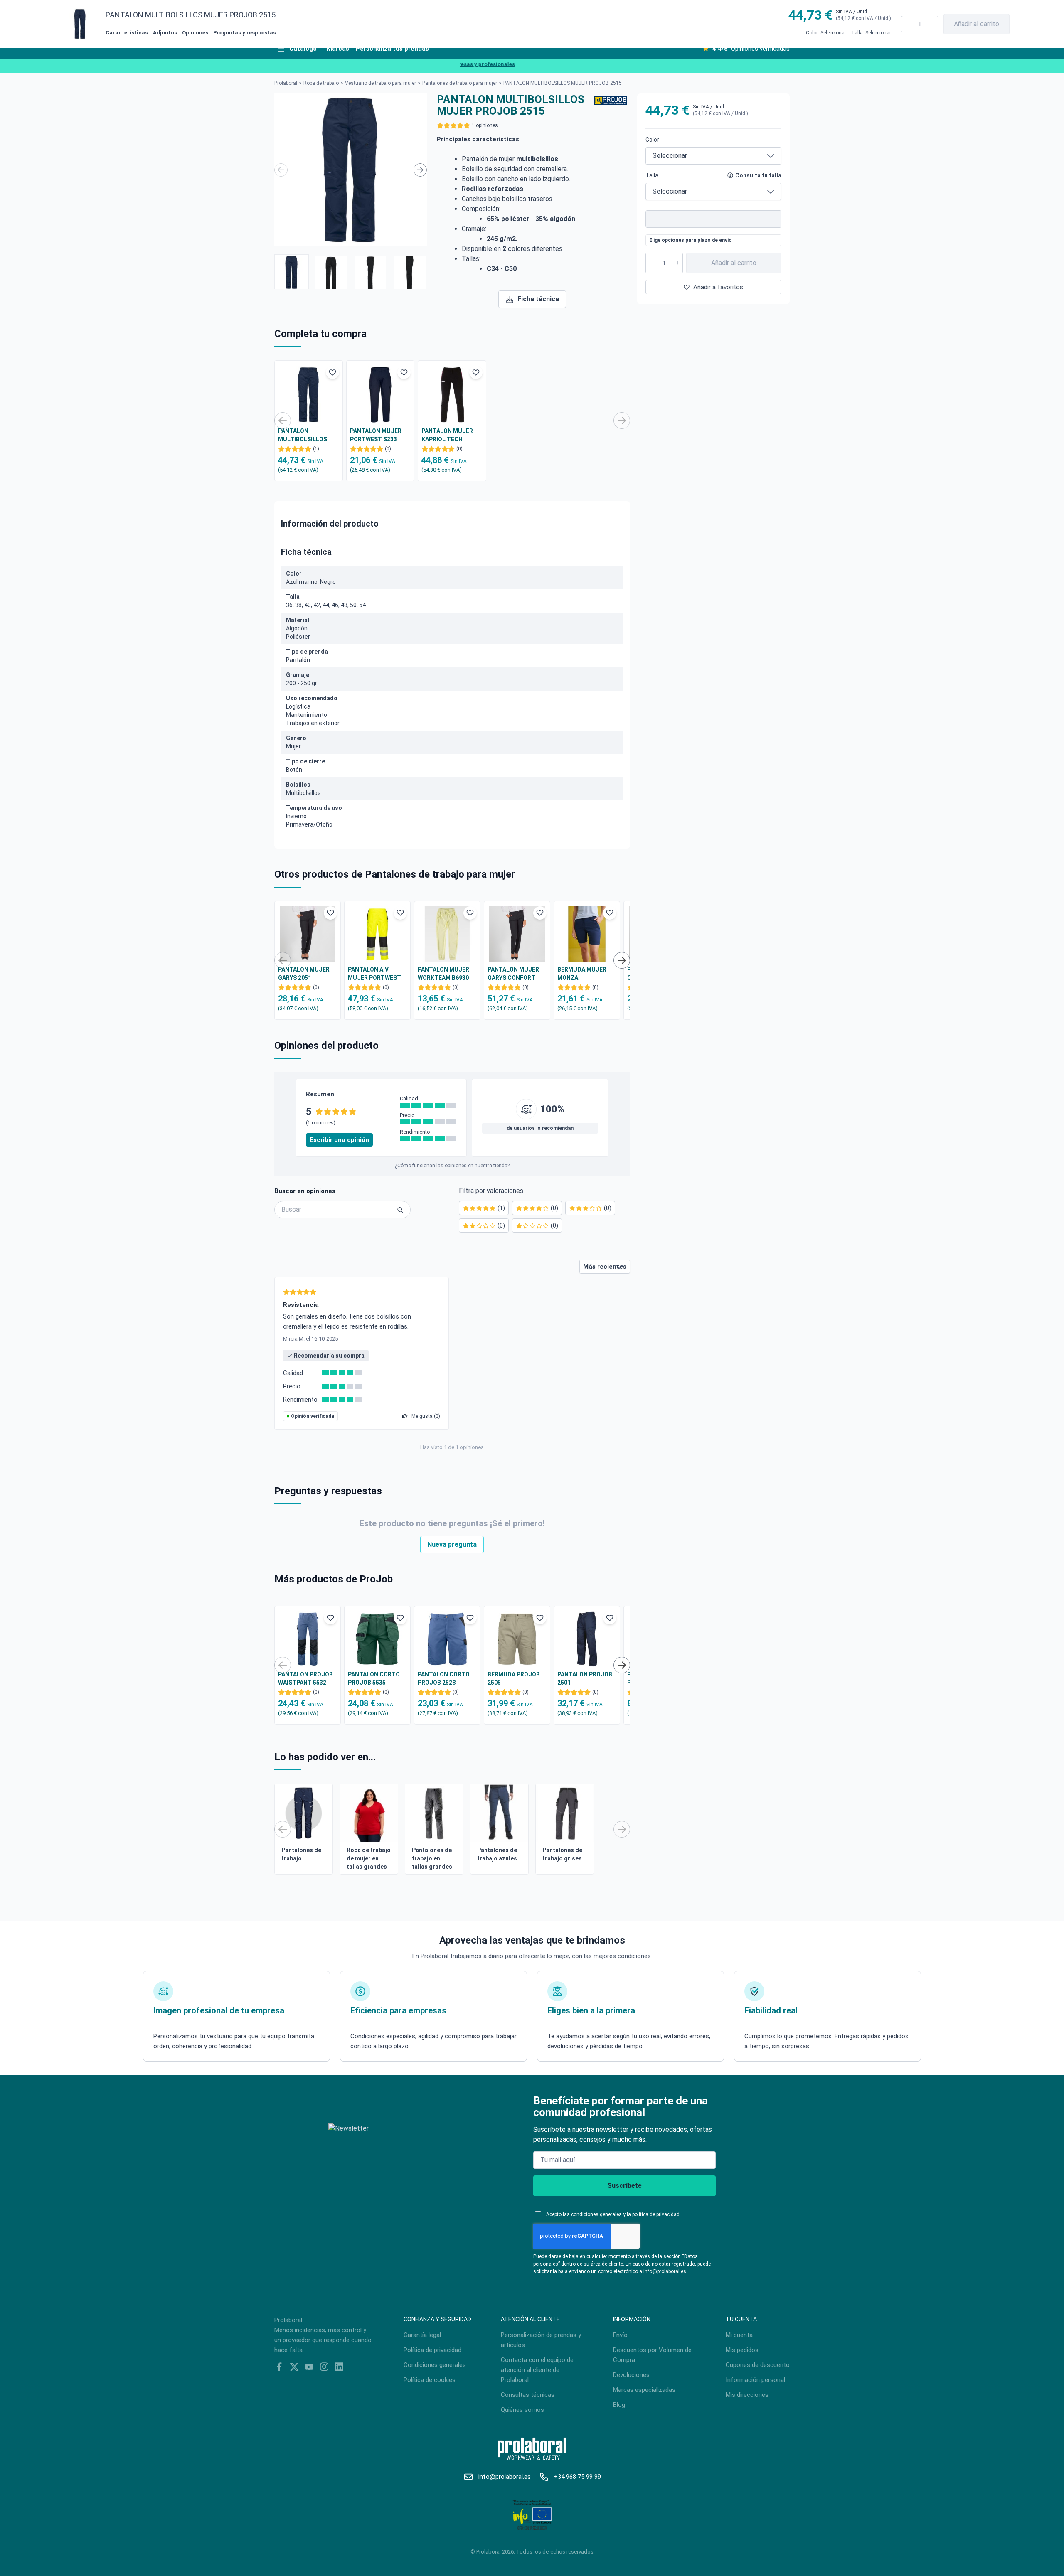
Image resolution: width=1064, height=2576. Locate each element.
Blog (619, 2405)
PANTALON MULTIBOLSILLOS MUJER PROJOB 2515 (308, 435)
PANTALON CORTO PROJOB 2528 (444, 1678)
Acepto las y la (613, 2214)
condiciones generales (596, 2214)
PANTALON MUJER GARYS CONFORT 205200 (513, 974)
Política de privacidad (432, 2350)
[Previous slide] (281, 170)
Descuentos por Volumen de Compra (652, 2355)
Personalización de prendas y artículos (541, 2340)
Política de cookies (430, 2380)
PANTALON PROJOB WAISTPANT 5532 (305, 1678)
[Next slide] (420, 170)
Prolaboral (286, 83)
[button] (292, 272)
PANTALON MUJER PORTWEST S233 (376, 435)
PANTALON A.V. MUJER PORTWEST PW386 (374, 974)
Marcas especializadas (644, 2390)
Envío (620, 2335)
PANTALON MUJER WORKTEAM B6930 (443, 974)
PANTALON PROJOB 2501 (585, 1678)
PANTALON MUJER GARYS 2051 (304, 974)
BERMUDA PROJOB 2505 (514, 1678)
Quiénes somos (522, 2410)
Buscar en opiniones (305, 1191)
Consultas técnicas (528, 2395)
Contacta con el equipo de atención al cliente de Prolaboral (537, 2370)
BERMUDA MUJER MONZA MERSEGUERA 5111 (584, 974)
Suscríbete (624, 2186)
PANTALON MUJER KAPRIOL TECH (447, 435)
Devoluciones (631, 2375)
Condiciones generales (435, 2365)
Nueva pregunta (452, 1544)
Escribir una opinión (339, 1140)
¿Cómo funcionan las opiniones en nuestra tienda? (452, 1166)
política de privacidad (656, 2214)
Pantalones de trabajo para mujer (460, 83)
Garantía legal (422, 2335)
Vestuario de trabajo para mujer (381, 83)
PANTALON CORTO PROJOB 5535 (374, 1678)
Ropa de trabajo (321, 83)
